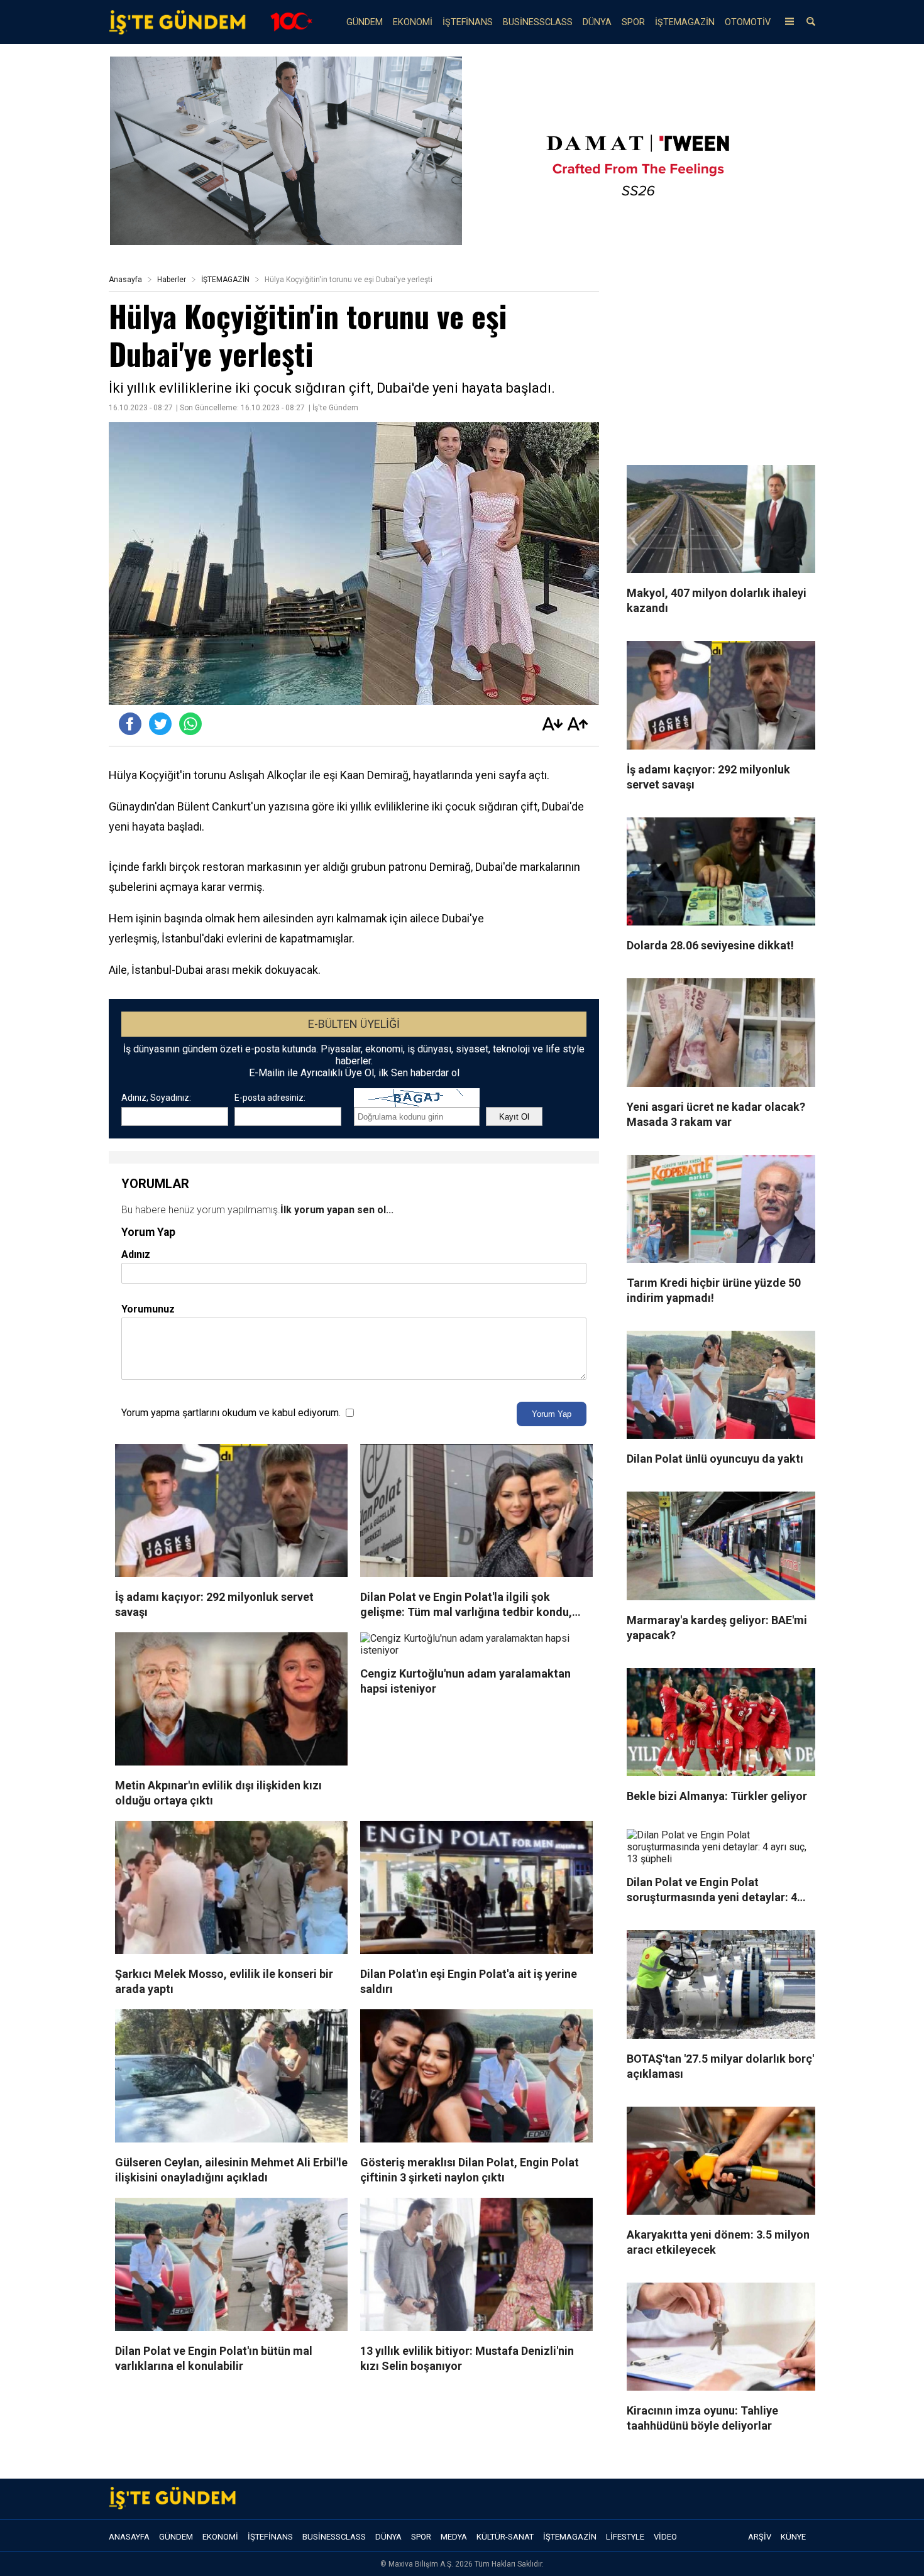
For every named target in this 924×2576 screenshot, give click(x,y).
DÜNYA (597, 22)
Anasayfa (125, 280)
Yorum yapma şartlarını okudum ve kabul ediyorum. (231, 1413)
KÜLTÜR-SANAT (505, 2537)
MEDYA (454, 2537)
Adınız (136, 1254)
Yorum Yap (552, 1414)
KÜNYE (793, 2537)
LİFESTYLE (625, 2537)
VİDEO (665, 2537)
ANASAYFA (129, 2537)
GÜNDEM (365, 22)
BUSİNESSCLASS (538, 22)
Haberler (172, 280)
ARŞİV (760, 2537)
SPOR (633, 22)
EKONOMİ (413, 22)
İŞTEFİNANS (468, 22)
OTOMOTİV (748, 22)
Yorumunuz (148, 1309)
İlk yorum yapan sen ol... (337, 1210)
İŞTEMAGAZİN (685, 22)
